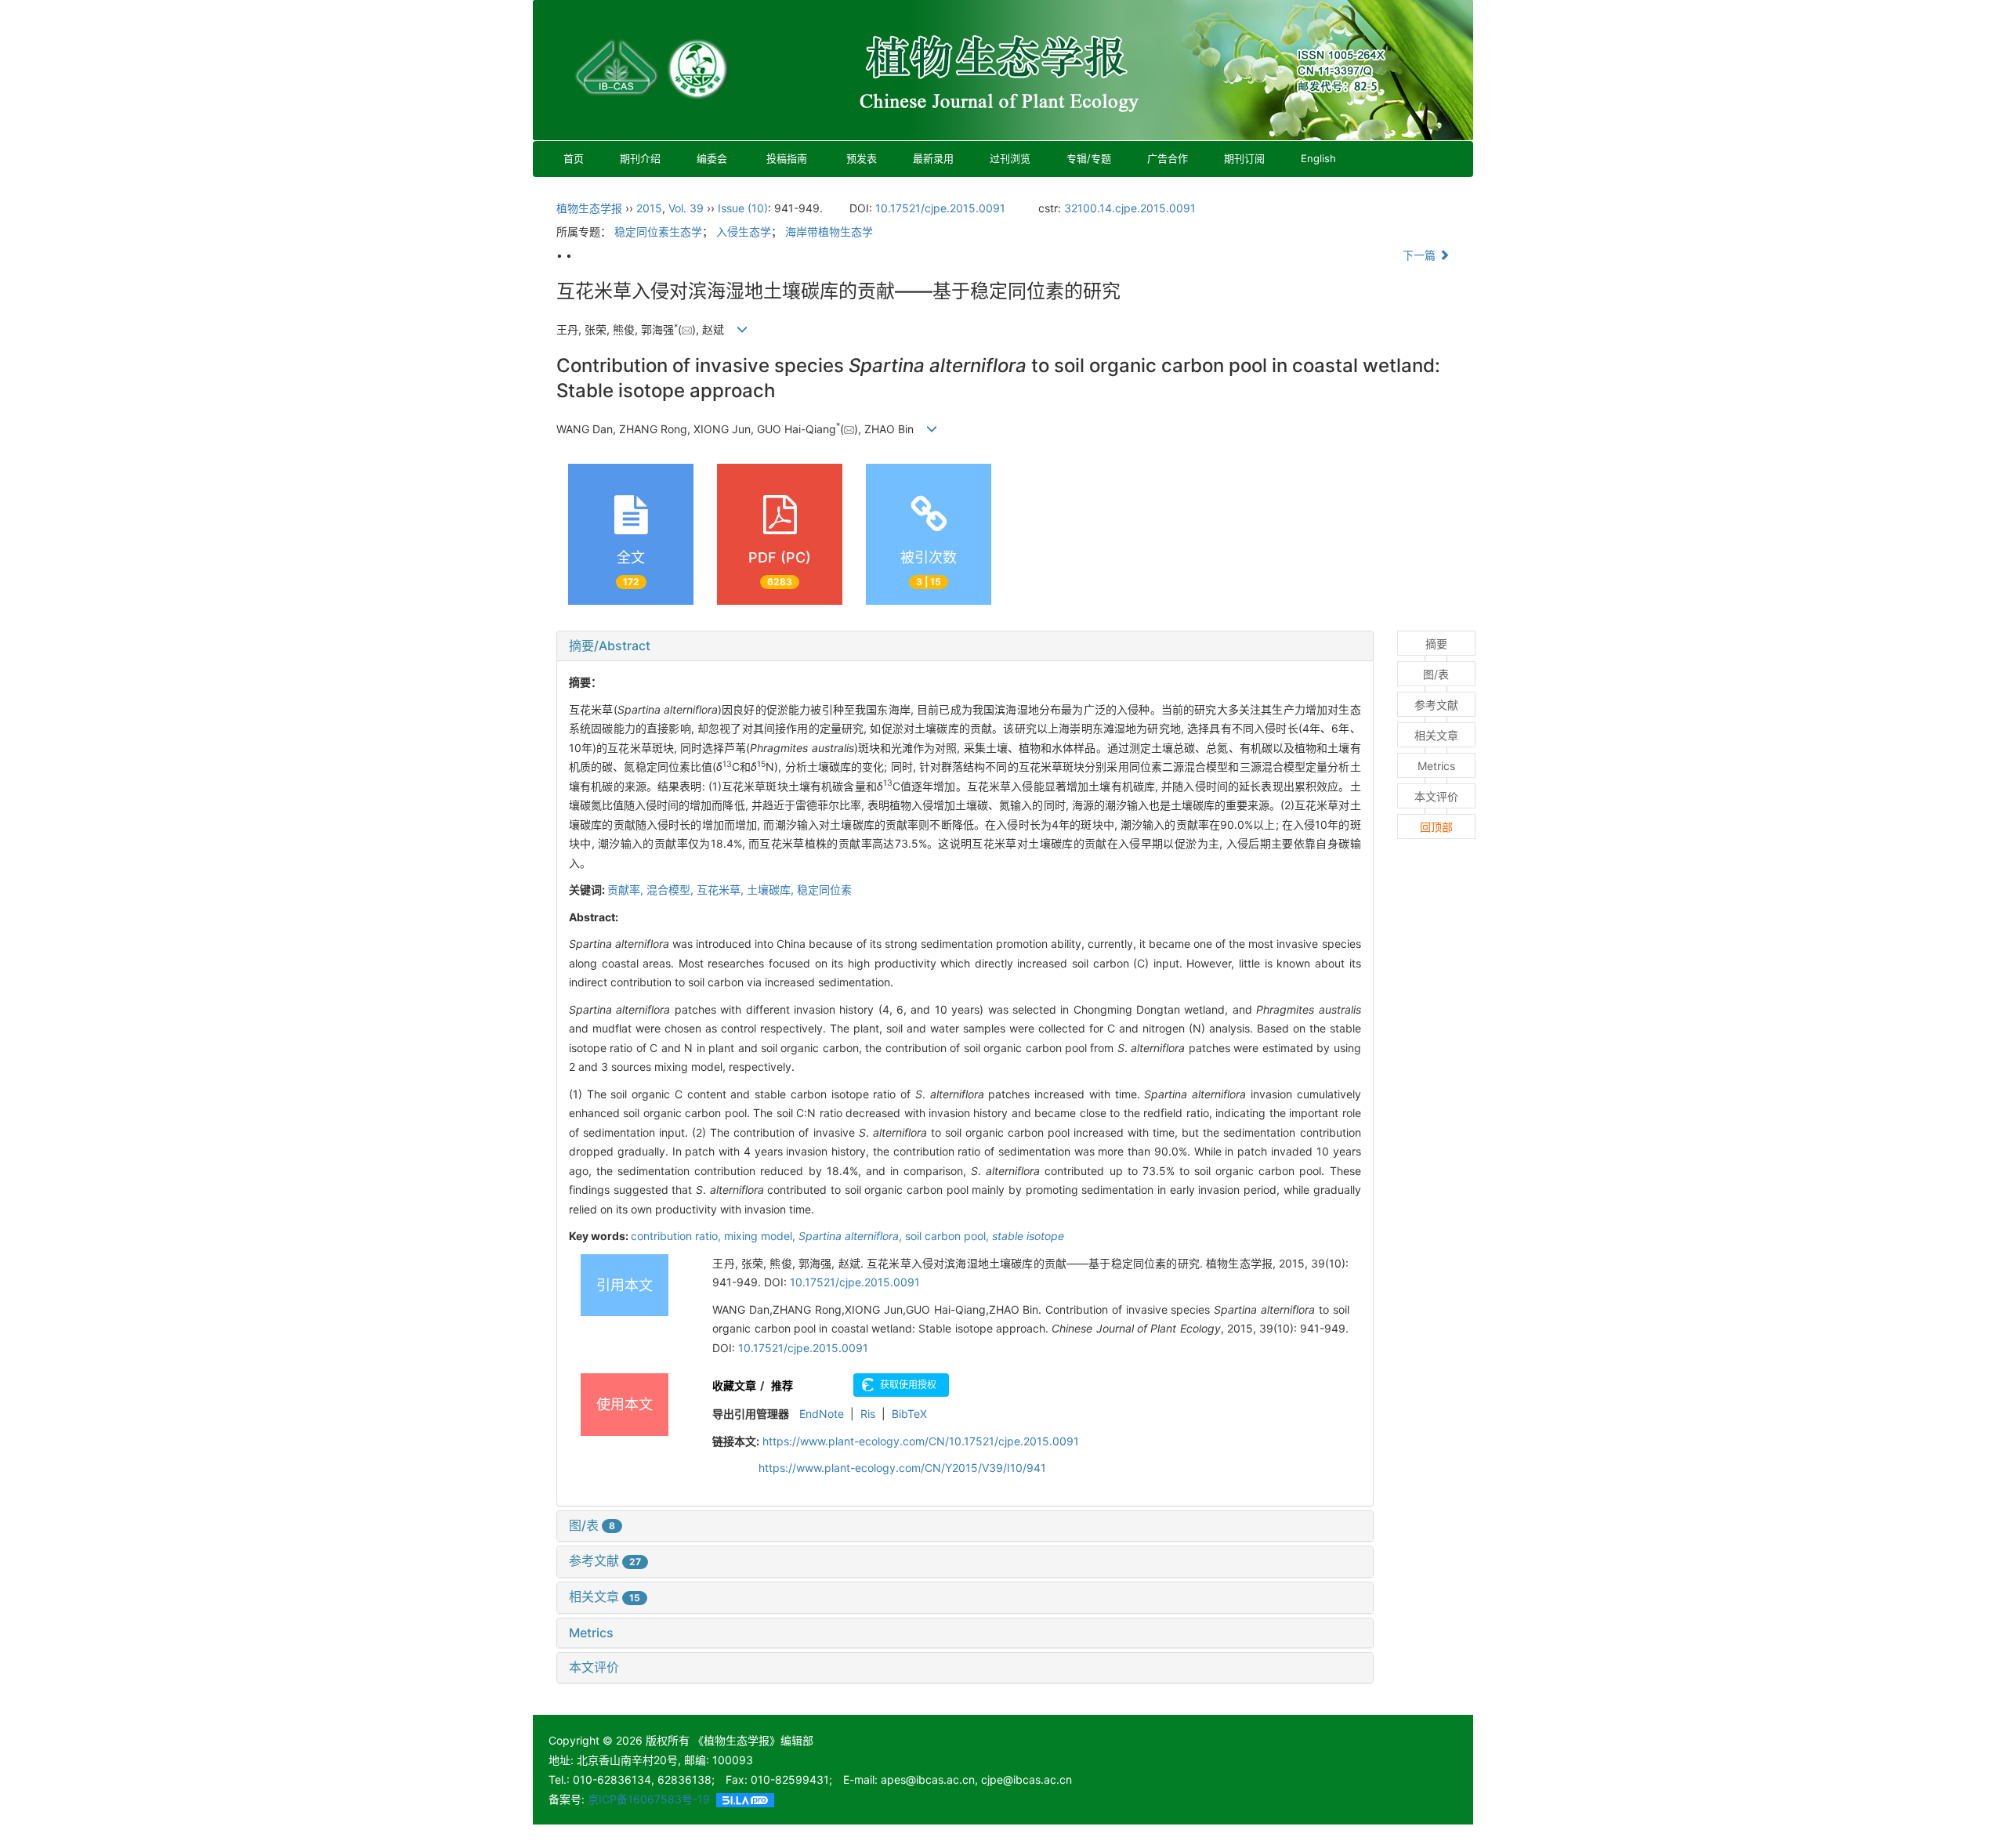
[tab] (965, 646)
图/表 (592, 1525)
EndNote (822, 1414)
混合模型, (672, 890)
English (1318, 158)
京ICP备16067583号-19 (649, 1799)
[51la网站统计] (745, 1799)
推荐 (782, 1385)
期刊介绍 (640, 158)
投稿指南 (787, 158)
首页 (574, 158)
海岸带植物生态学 (829, 231)
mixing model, (761, 1236)
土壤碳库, (772, 890)
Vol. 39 (686, 208)
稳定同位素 (824, 890)
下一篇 (1421, 255)
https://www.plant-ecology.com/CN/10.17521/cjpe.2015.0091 (921, 1441)
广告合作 (1168, 158)
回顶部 (1436, 827)
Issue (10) (743, 208)
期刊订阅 (1244, 158)
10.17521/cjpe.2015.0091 (940, 208)
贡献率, (627, 890)
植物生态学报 (589, 208)
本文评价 (594, 1667)
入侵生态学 (744, 231)
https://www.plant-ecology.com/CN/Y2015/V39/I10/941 (902, 1468)
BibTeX (909, 1414)
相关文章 (605, 1597)
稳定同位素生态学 (658, 231)
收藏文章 (734, 1385)
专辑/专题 (1089, 158)
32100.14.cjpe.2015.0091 (1130, 208)
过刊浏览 (1010, 158)
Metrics (591, 1633)
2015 (649, 208)
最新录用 (933, 158)
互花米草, (722, 890)
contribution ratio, (677, 1236)
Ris (868, 1414)
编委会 (712, 158)
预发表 (862, 158)
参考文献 (605, 1560)
